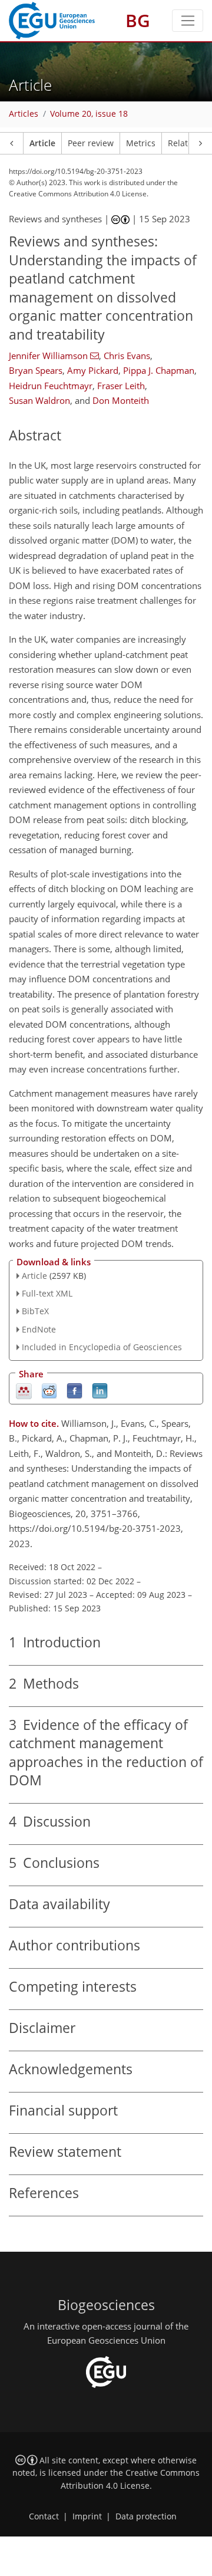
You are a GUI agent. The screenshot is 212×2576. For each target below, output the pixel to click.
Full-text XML (47, 1293)
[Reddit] (49, 1390)
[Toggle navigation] (188, 21)
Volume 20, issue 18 (89, 114)
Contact (44, 2516)
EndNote (39, 1329)
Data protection (146, 2516)
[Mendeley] (24, 1390)
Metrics (141, 143)
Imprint (87, 2516)
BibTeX (35, 1311)
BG (138, 20)
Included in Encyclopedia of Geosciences (102, 1347)
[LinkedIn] (100, 1390)
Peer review (91, 143)
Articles (24, 114)
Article (42, 143)
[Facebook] (74, 1390)
